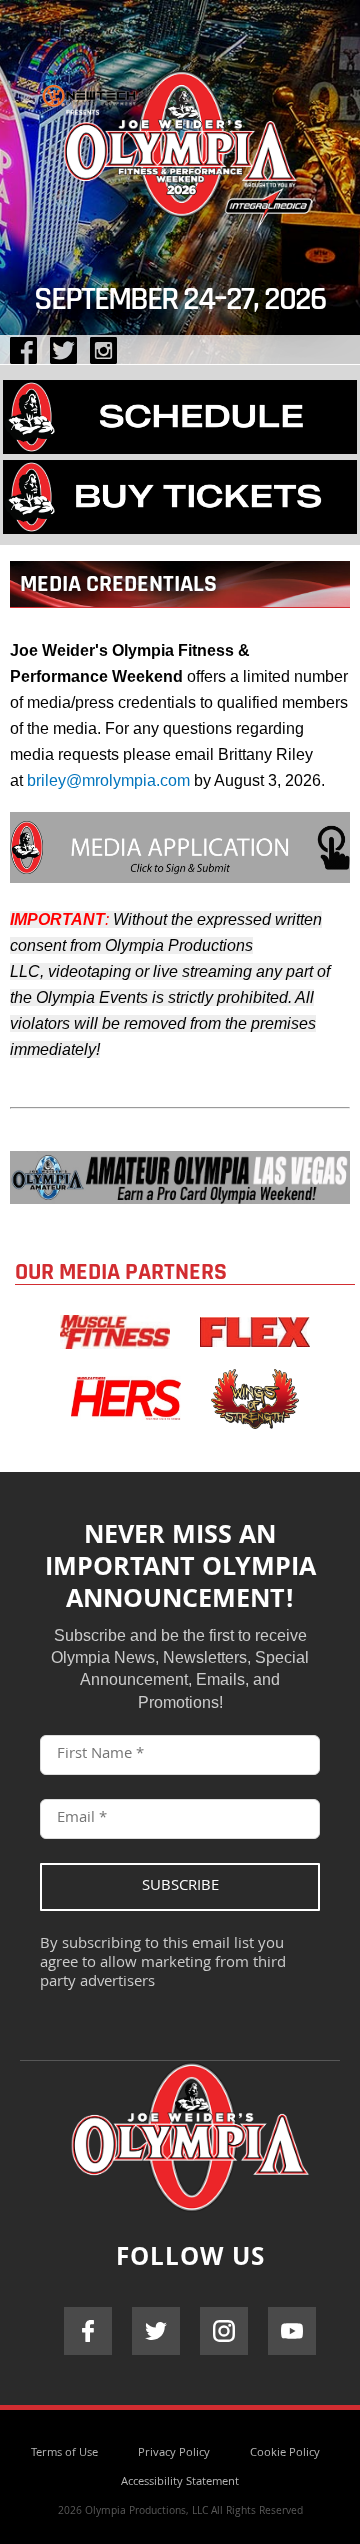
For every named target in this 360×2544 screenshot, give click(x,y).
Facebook (88, 2331)
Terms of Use (64, 2453)
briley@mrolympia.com (108, 780)
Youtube (292, 2331)
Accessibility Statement (180, 2482)
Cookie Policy (285, 2453)
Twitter (156, 2331)
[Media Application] (180, 877)
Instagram (224, 2331)
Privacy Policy (174, 2453)
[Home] (180, 139)
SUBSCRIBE (180, 1887)
